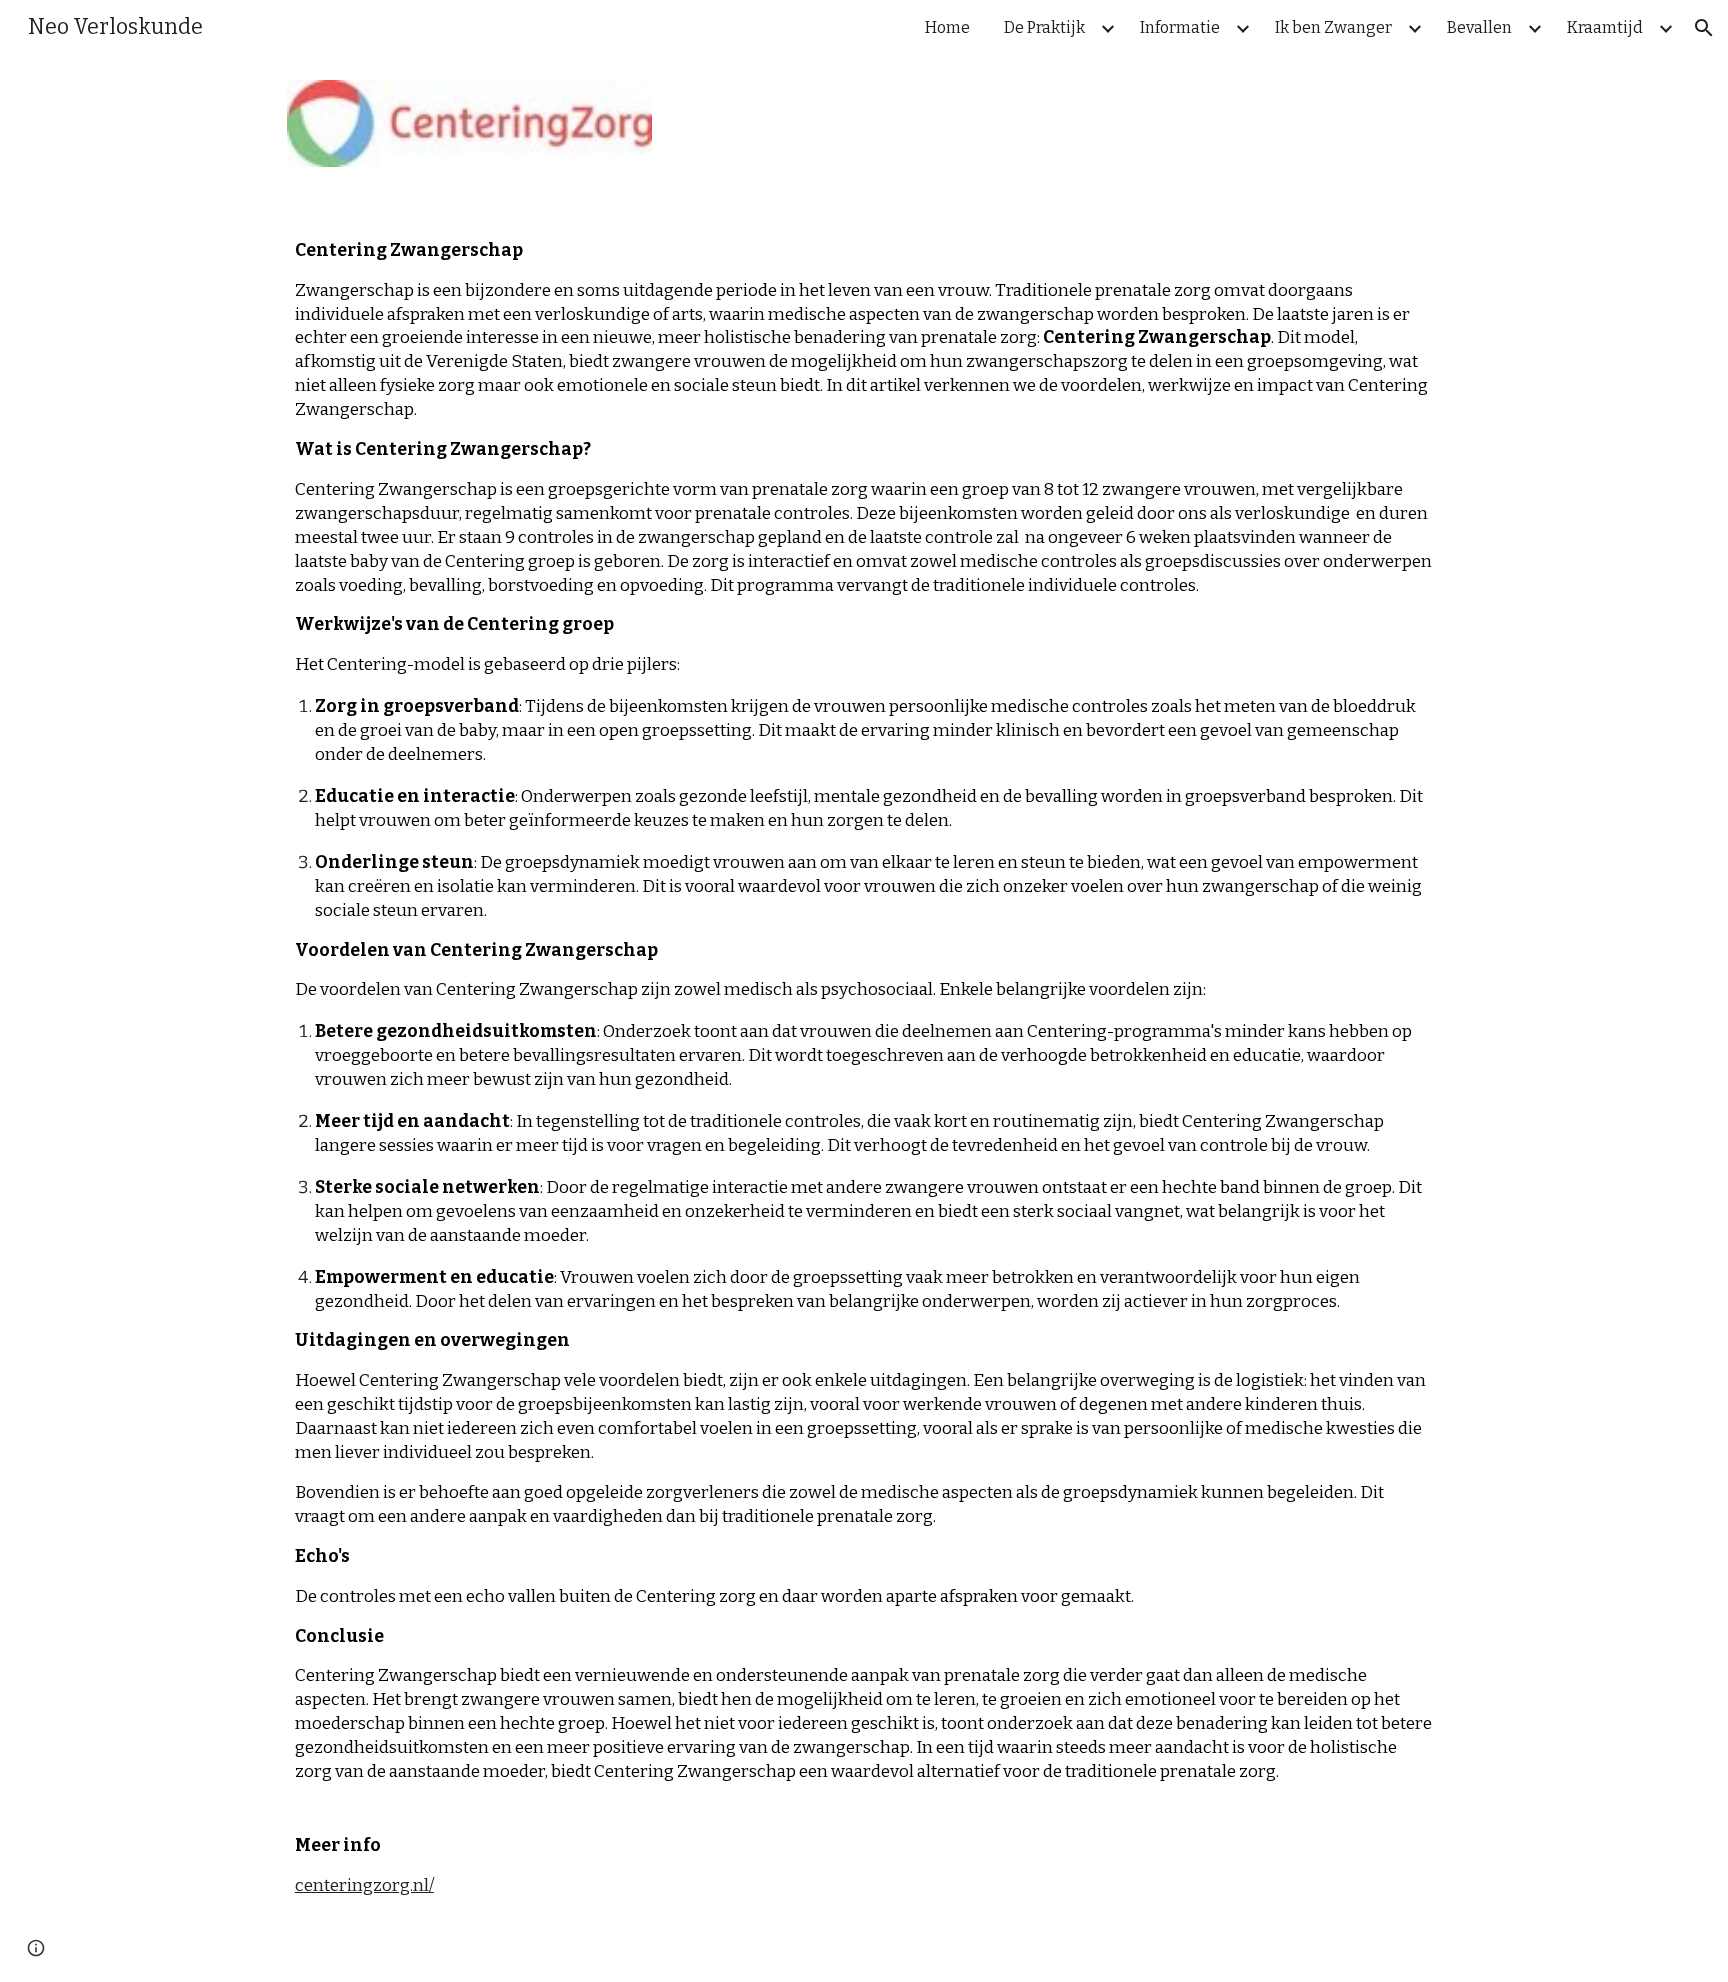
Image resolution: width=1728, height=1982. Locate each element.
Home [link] (947, 27)
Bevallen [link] (1479, 27)
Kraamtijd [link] (1605, 27)
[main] (864, 1086)
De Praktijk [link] (1044, 27)
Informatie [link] (1180, 27)
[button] (1704, 28)
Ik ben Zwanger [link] (1333, 27)
